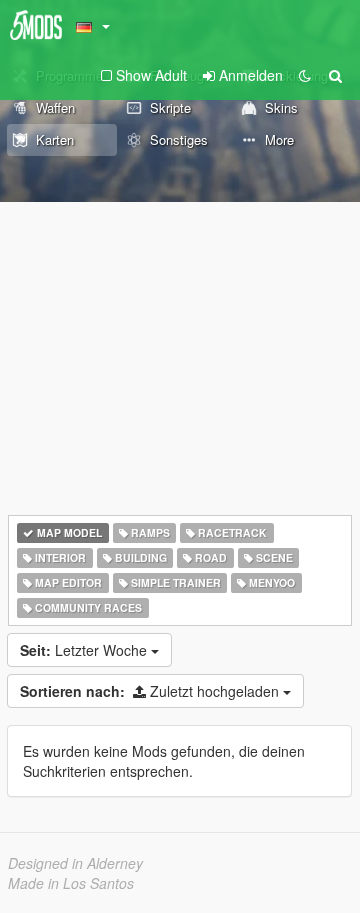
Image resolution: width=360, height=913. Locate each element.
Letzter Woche (85, 650)
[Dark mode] (305, 75)
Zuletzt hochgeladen (151, 691)
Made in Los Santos (71, 883)
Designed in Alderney (75, 863)
